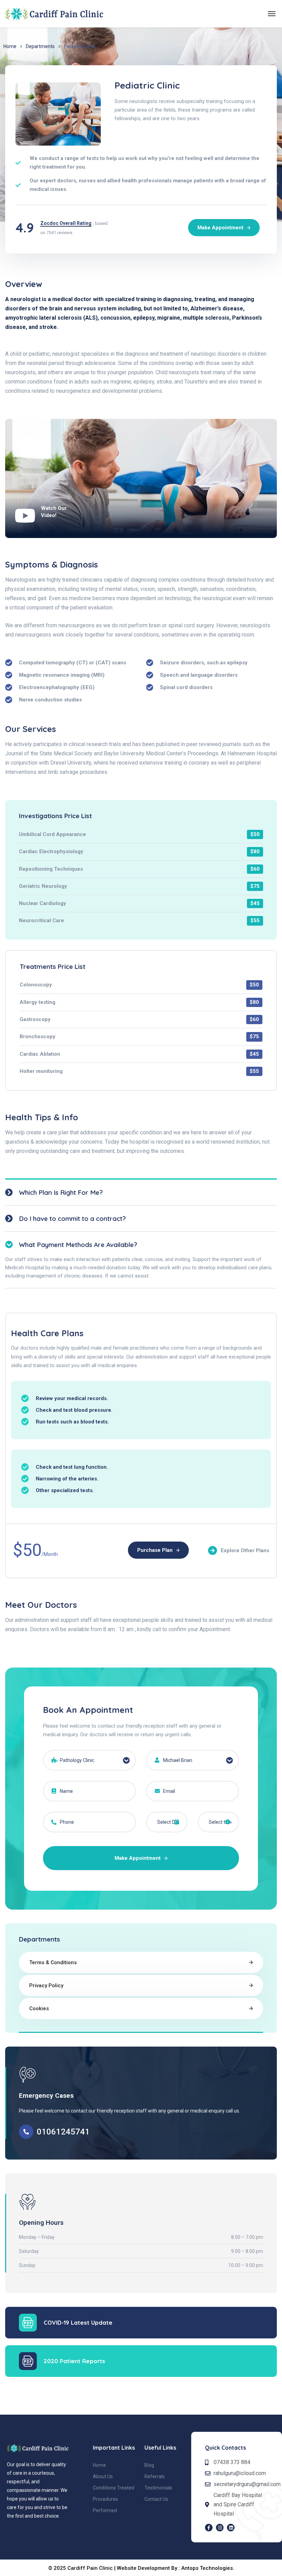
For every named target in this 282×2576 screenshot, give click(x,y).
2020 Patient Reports (74, 2361)
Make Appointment (138, 1858)
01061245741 (63, 2132)
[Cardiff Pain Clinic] (54, 14)
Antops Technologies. (208, 2568)
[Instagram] (220, 2528)
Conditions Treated (113, 2488)
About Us (103, 2476)
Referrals (155, 2476)
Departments (40, 46)
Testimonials (158, 2488)
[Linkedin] (231, 2528)
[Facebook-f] (209, 2528)
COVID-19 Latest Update (78, 2322)
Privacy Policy (46, 1985)
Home (10, 46)
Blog (149, 2465)
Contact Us (156, 2499)
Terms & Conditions (53, 1962)
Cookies (39, 2008)
